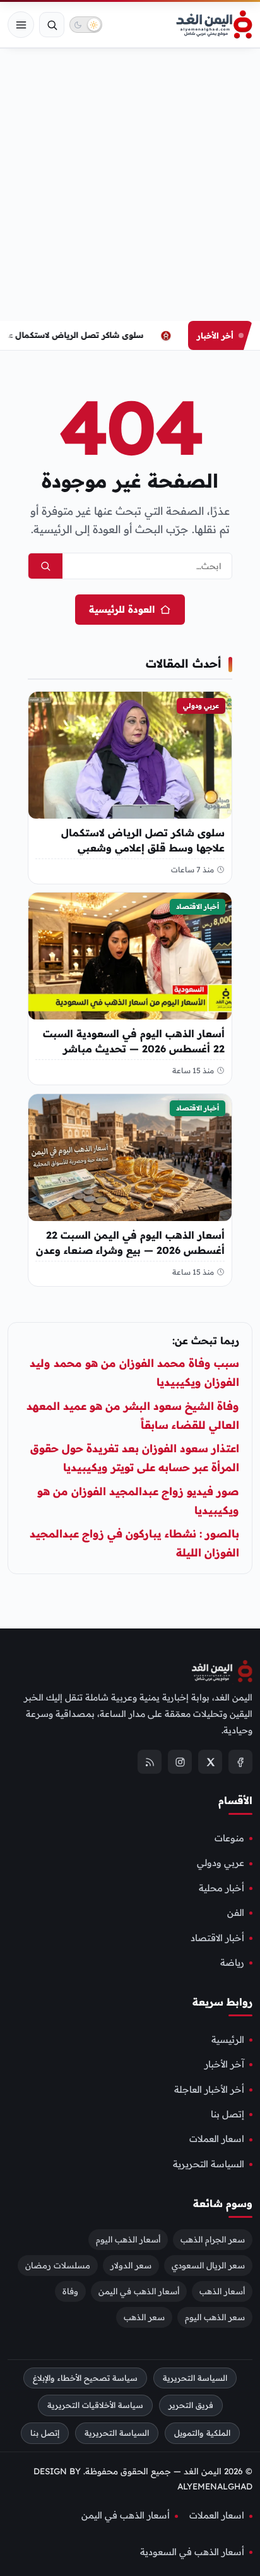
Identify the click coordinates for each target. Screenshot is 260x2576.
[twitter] (210, 1762)
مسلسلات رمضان (58, 2265)
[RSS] (150, 1762)
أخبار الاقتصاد (198, 906)
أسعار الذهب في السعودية (192, 2552)
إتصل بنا (228, 2114)
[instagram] (180, 1762)
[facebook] (240, 1762)
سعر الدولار (131, 2265)
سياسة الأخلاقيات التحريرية (95, 2405)
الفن (236, 1913)
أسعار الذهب (222, 2291)
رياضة (232, 1963)
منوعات (229, 1838)
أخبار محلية (222, 1888)
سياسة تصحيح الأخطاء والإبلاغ (85, 2378)
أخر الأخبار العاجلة (209, 2090)
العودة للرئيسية (122, 609)
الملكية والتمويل (202, 2433)
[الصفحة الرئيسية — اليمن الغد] (214, 25)
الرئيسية (228, 2040)
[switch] (86, 25)
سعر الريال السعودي (208, 2265)
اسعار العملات (217, 2139)
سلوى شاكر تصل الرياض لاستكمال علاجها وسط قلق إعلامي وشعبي (143, 840)
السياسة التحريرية (209, 2164)
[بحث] (52, 25)
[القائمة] (21, 25)
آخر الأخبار (224, 2064)
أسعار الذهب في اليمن (139, 2291)
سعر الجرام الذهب (213, 2239)
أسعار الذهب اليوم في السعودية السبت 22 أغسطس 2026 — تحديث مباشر (134, 1042)
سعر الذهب (144, 2317)
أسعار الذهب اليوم (128, 2239)
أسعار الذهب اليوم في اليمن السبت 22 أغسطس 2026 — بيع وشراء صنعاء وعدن (130, 1243)
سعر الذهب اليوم (215, 2317)
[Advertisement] (130, 184)
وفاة (70, 2291)
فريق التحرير (191, 2405)
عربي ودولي (201, 706)
